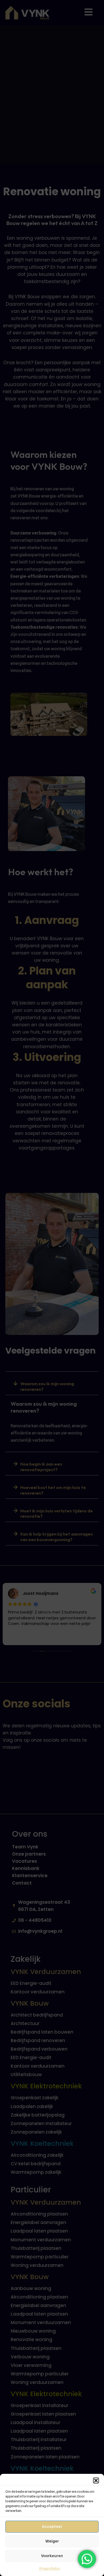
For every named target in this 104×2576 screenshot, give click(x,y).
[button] (96, 2480)
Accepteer (52, 2527)
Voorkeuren (52, 2556)
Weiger (52, 2541)
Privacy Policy (49, 2568)
